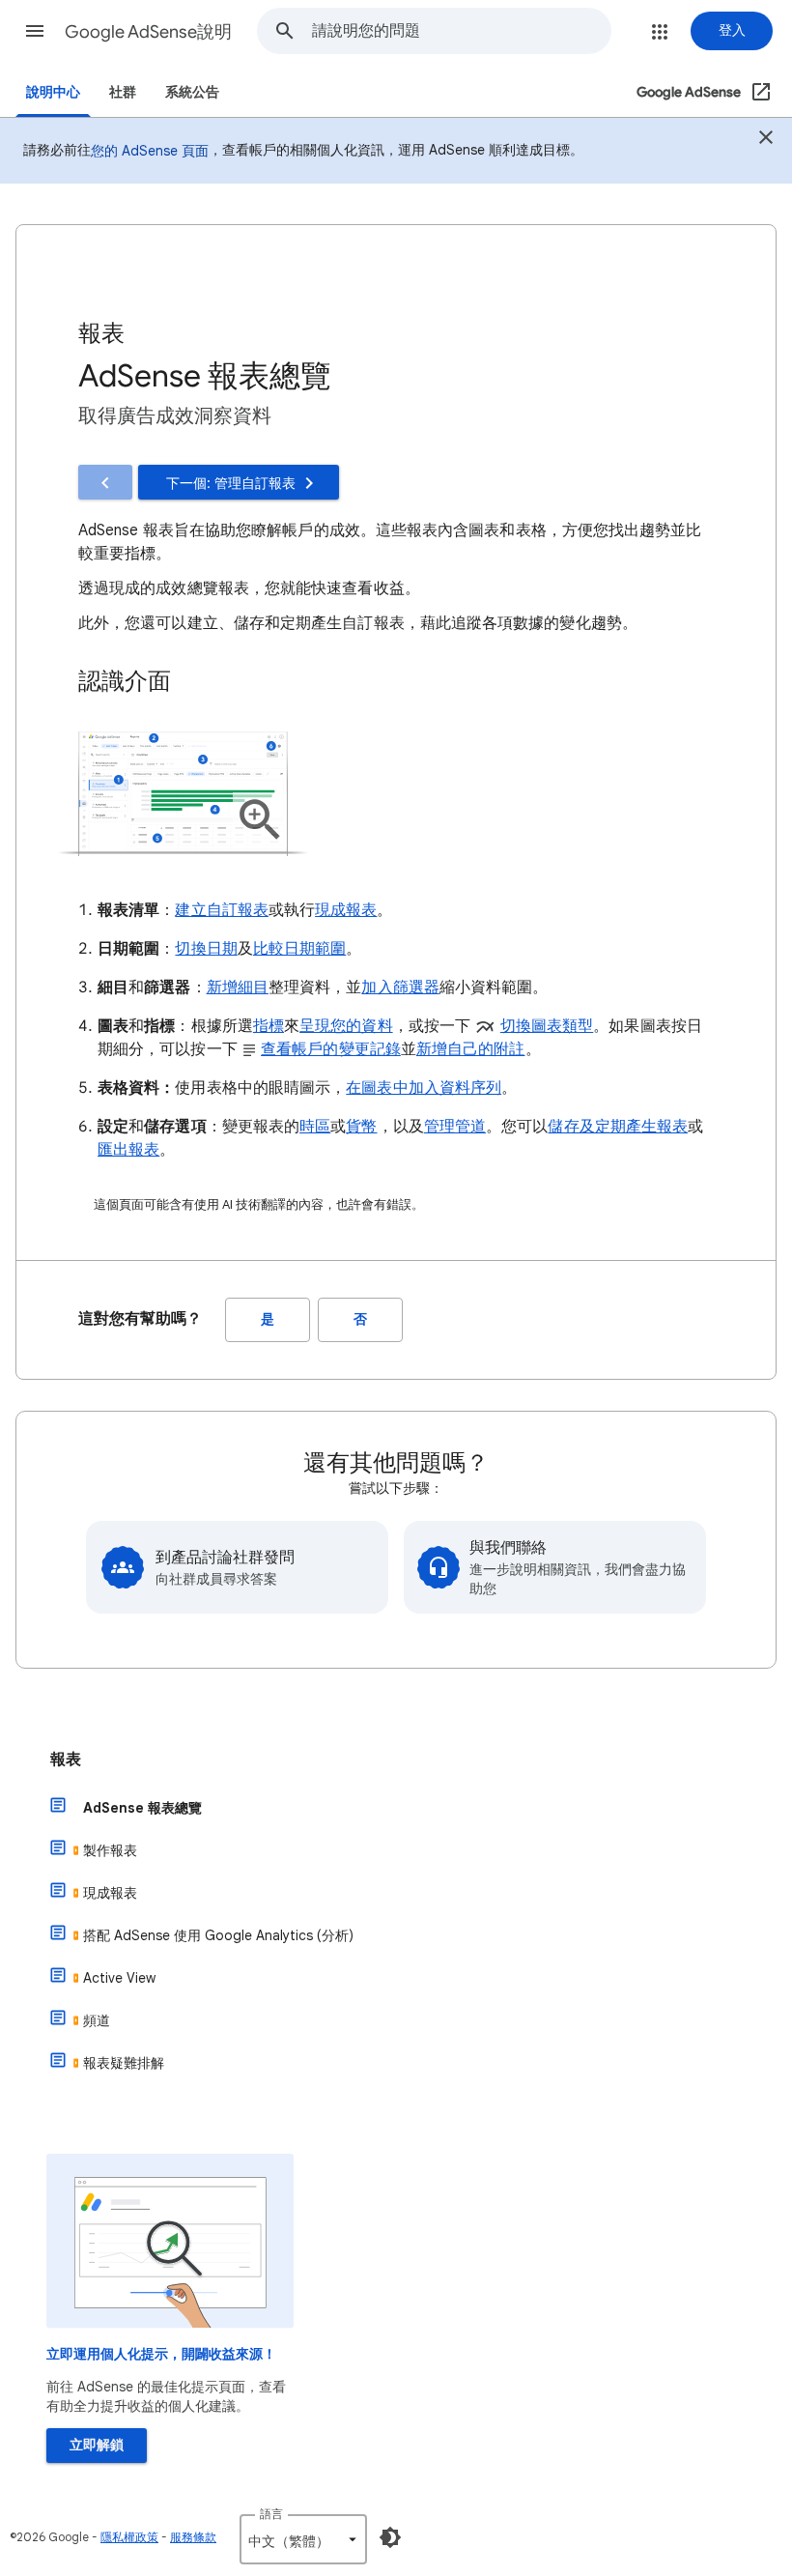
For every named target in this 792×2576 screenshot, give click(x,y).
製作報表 (110, 1850)
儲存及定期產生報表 (618, 1127)
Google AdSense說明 (148, 32)
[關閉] (766, 140)
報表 (66, 1760)
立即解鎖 (97, 2445)
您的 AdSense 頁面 (150, 151)
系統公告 (192, 92)
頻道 (97, 2020)
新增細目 (238, 987)
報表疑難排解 (124, 2063)
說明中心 (53, 92)
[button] (35, 31)
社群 (123, 92)
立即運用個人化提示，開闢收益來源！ (161, 2354)
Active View (119, 1978)
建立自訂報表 (221, 910)
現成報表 (346, 910)
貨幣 (361, 1127)
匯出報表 (128, 1150)
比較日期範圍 (299, 949)
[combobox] (461, 31)
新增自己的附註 (471, 1049)
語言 (271, 2514)
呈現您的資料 (346, 1026)
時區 (315, 1127)
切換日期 (206, 949)
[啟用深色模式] (390, 2537)
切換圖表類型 (547, 1026)
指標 (269, 1026)
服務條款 (193, 2537)
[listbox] (303, 2539)
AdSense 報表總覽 (142, 1808)
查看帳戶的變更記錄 (331, 1049)
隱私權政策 (129, 2537)
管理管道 (455, 1127)
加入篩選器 (400, 987)
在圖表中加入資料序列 (424, 1088)
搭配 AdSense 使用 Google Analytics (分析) (218, 1935)
